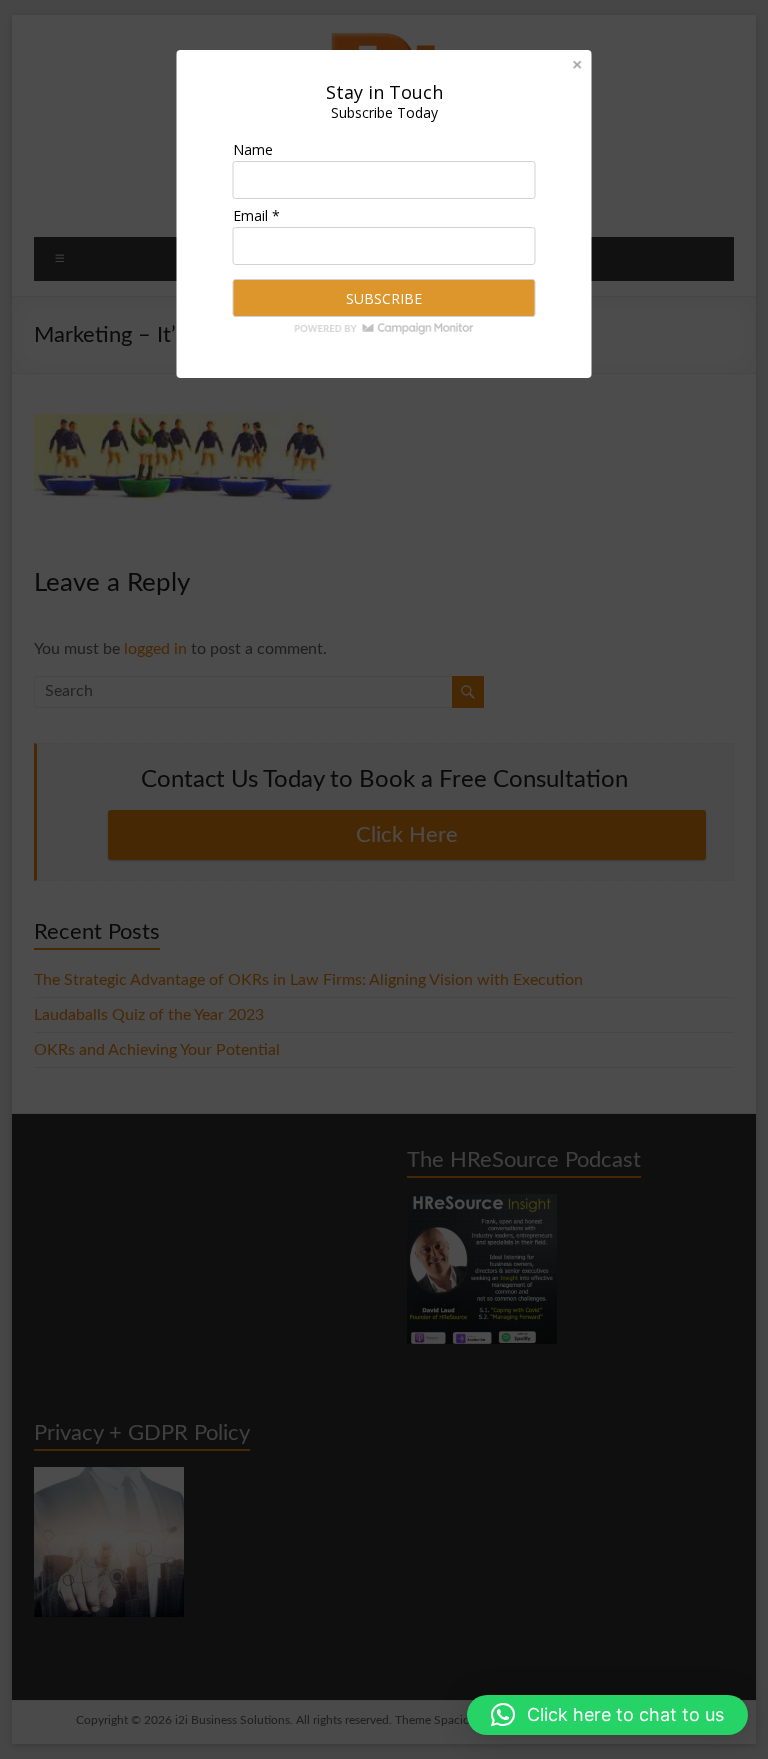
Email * (256, 215)
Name (253, 149)
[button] (607, 1715)
